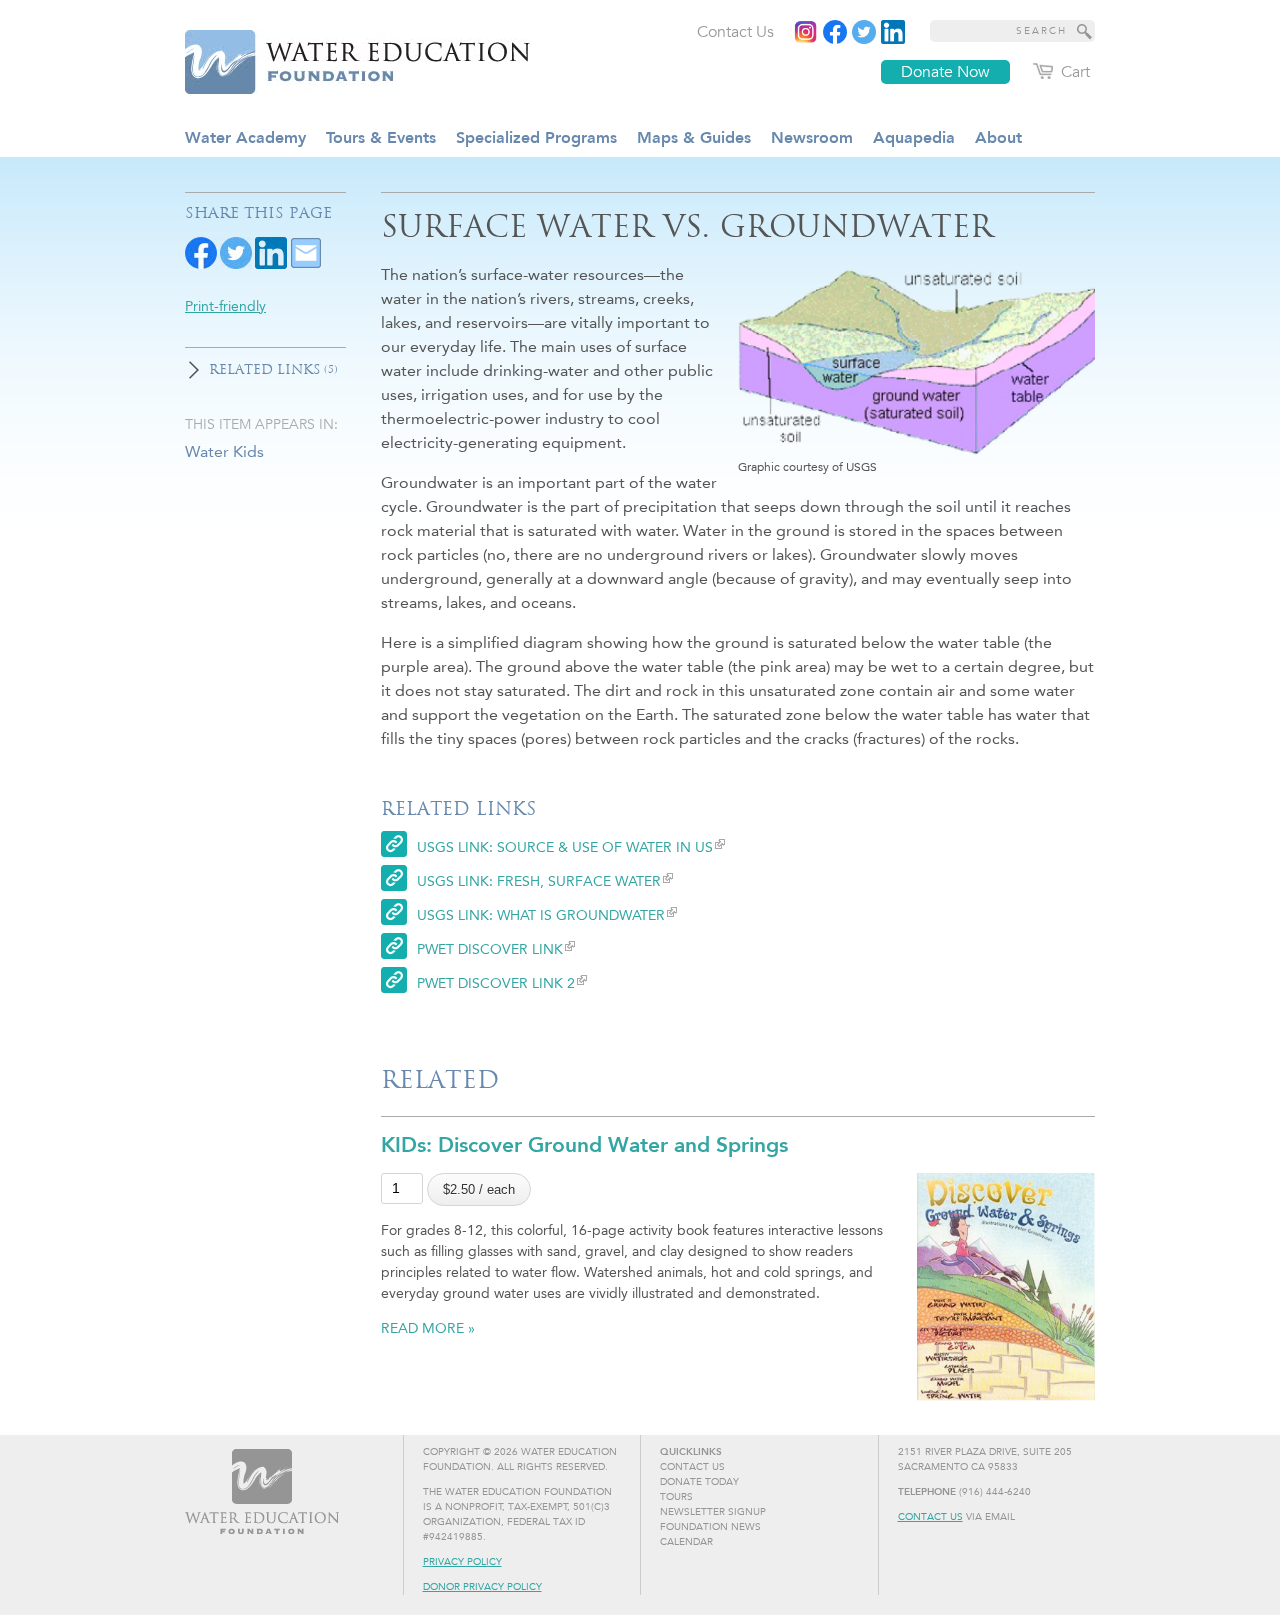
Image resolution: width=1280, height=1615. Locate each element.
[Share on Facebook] (201, 251)
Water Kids (224, 451)
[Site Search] (1085, 31)
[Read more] (893, 32)
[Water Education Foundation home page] (345, 59)
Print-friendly (225, 306)
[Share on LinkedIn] (271, 251)
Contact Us (930, 1517)
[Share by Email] (306, 251)
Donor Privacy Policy (482, 1587)
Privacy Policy (462, 1562)
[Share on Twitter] (236, 251)
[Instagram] (806, 32)
